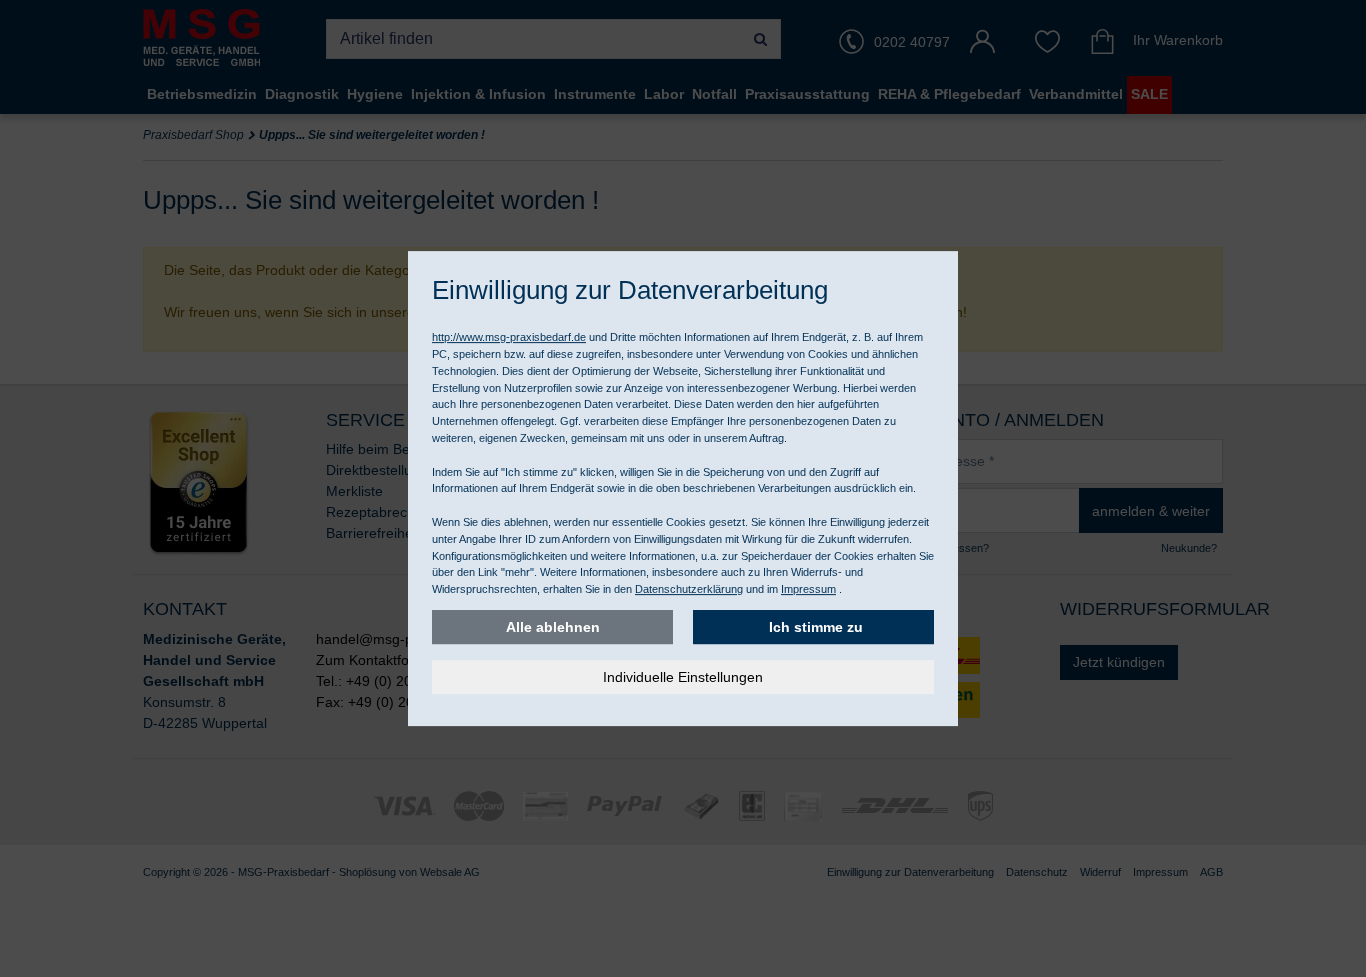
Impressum (808, 589)
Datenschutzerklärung (689, 589)
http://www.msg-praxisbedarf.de (509, 337)
